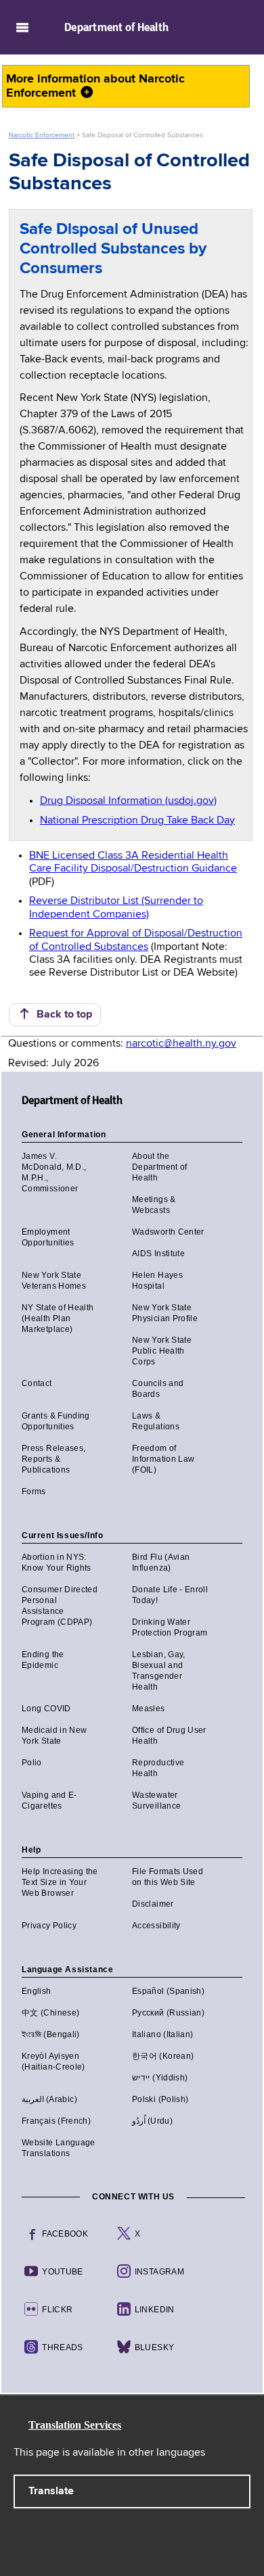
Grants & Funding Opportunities (56, 1421)
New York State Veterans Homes (54, 1281)
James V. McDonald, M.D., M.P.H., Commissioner (54, 1172)
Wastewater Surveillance (156, 1800)
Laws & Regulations (156, 1421)
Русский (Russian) (168, 2013)
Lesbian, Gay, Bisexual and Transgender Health (159, 1671)
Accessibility (156, 1926)
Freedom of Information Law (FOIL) (163, 1459)
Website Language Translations (59, 2148)
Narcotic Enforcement (42, 135)
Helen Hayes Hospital (157, 1281)
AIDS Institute (158, 1254)
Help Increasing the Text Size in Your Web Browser (60, 1882)
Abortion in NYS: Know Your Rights (57, 1563)
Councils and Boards (158, 1389)
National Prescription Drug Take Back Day (137, 821)
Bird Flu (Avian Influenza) (161, 1563)
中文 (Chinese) (50, 2013)
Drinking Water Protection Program (170, 1627)
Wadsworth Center (168, 1232)
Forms (34, 1492)
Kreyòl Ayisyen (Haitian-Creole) (53, 2061)
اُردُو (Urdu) (152, 2121)
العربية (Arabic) (49, 2099)
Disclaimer (153, 1904)
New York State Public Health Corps (162, 1351)
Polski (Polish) (160, 2099)
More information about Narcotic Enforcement (95, 86)
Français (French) (56, 2121)
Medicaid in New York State (54, 1736)
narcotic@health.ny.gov (181, 1044)
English (37, 1991)
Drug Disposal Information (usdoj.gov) (128, 801)
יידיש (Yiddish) (160, 2078)
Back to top (62, 1015)
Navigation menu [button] (22, 27)
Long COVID (46, 1709)
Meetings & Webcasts (154, 1205)
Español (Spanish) (168, 1991)
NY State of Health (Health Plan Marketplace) (58, 1318)
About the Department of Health (160, 1167)
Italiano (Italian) (162, 2034)
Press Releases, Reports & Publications (53, 1459)
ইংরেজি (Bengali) (51, 2034)
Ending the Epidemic (43, 1660)
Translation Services (75, 2425)
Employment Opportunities (48, 1237)
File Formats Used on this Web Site (168, 1877)
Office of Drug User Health (169, 1736)
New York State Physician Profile (165, 1313)
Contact (37, 1383)
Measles (149, 1709)
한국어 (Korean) (163, 2056)
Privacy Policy (49, 1926)
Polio (32, 1763)
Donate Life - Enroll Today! (170, 1595)
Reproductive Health (158, 1768)
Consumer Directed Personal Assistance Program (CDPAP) (60, 1606)
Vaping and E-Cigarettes (49, 1800)
